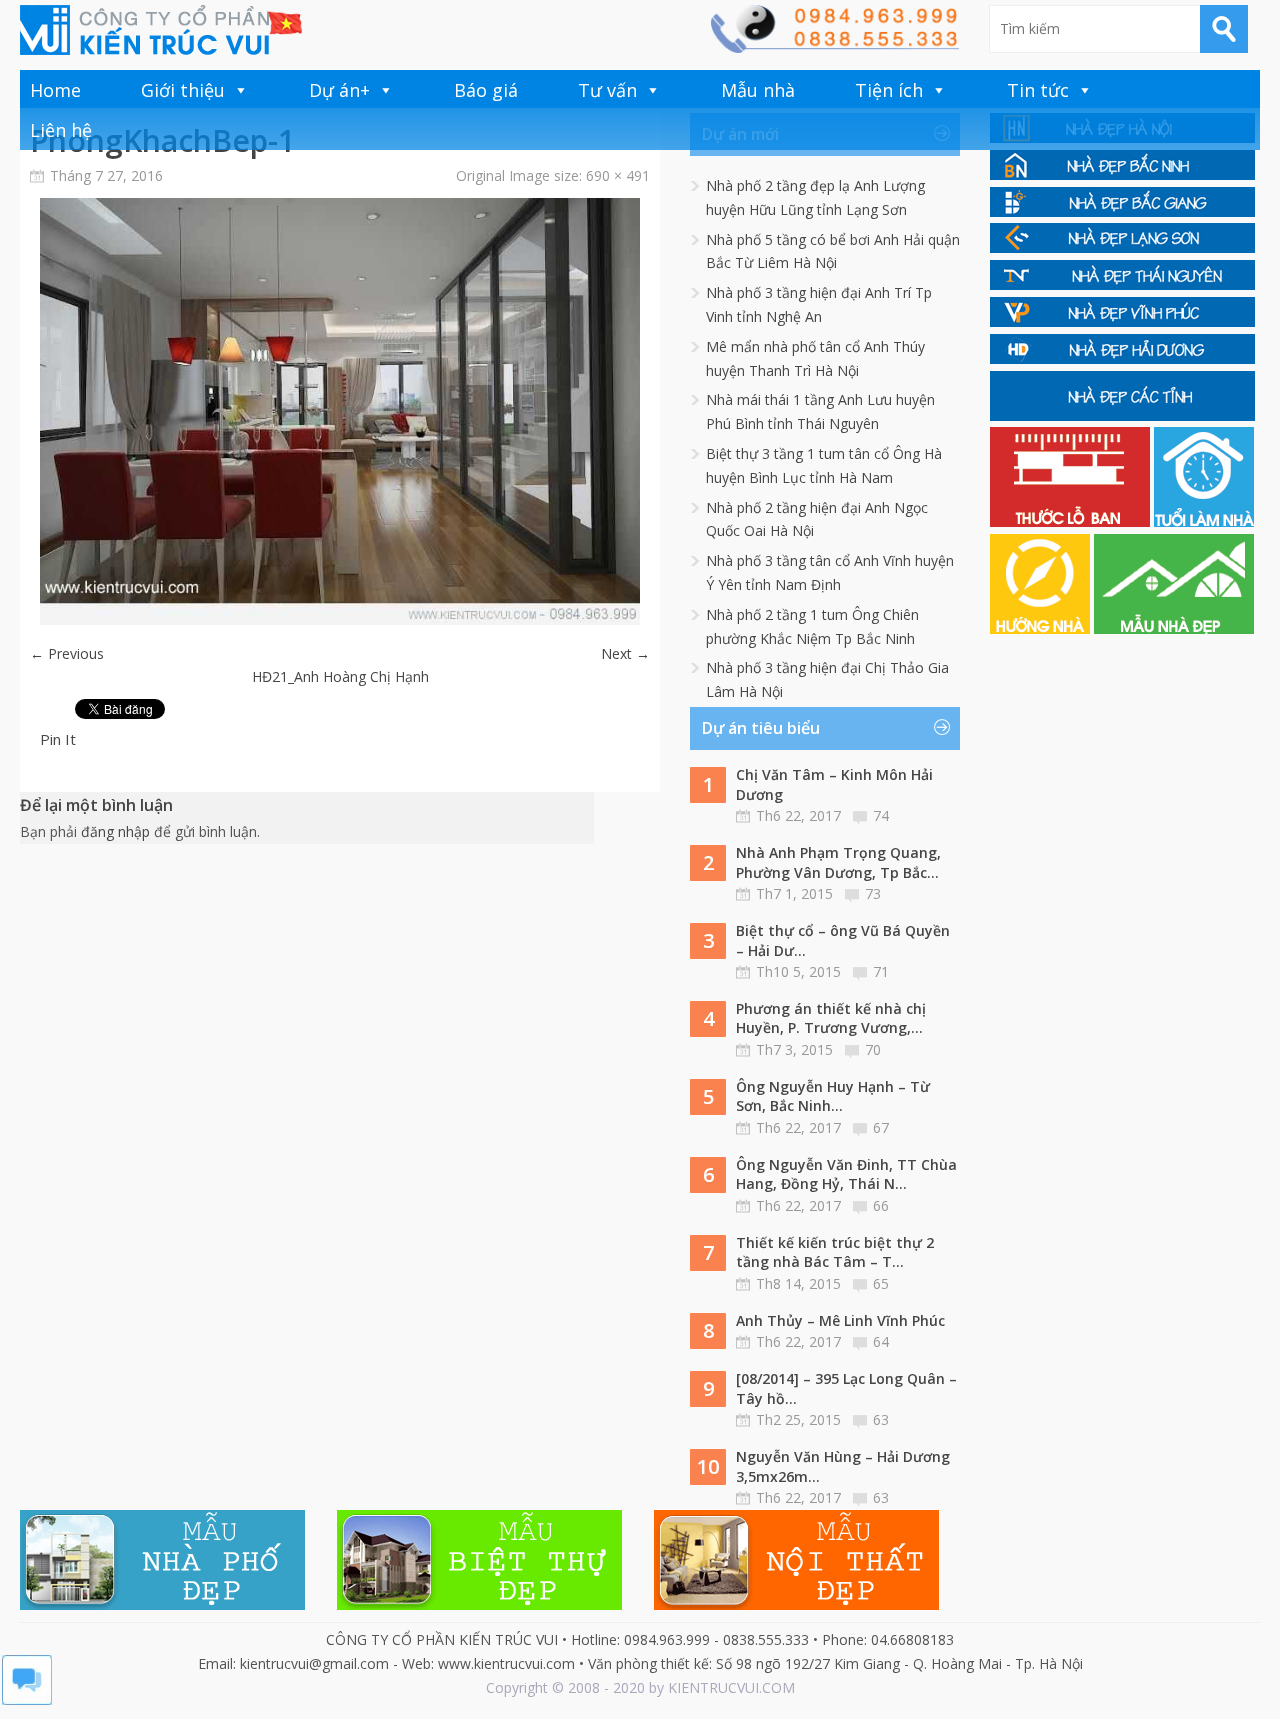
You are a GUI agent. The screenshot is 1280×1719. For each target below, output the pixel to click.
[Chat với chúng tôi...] (27, 1699)
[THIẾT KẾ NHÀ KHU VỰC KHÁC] (1122, 415)
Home (55, 90)
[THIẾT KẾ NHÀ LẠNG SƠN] (1122, 247)
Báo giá (486, 90)
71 (881, 971)
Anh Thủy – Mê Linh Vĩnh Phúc (840, 1320)
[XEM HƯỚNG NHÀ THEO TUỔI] (1042, 628)
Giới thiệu (183, 90)
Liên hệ (61, 130)
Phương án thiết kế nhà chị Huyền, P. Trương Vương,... (831, 1018)
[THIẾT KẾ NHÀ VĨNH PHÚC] (1122, 321)
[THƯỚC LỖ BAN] (1072, 521)
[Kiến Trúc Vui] (161, 30)
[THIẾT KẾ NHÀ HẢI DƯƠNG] (1122, 358)
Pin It (58, 739)
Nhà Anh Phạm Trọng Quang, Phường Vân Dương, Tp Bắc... (838, 862)
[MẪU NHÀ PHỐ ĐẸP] (162, 1604)
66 (881, 1205)
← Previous (67, 653)
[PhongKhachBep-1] (340, 619)
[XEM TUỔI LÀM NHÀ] (1204, 521)
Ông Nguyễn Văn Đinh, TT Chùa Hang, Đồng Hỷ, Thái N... (846, 1174)
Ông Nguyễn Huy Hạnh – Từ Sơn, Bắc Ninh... (833, 1096)
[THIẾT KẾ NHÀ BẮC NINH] (1122, 174)
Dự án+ (339, 90)
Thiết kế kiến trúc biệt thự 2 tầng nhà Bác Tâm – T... (835, 1252)
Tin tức (1038, 90)
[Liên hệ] (834, 47)
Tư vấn (607, 90)
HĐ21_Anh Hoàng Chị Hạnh (340, 676)
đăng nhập (115, 831)
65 (881, 1283)
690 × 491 (618, 175)
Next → (625, 653)
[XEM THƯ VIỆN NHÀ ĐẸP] (1174, 628)
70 (873, 1049)
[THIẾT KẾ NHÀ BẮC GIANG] (1122, 211)
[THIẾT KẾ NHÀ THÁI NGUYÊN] (1122, 284)
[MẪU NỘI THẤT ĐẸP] (796, 1604)
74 (881, 815)
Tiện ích (889, 90)
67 (881, 1127)
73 (873, 893)
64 (881, 1341)
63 (881, 1419)
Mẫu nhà (758, 90)
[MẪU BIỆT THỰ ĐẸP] (479, 1604)
